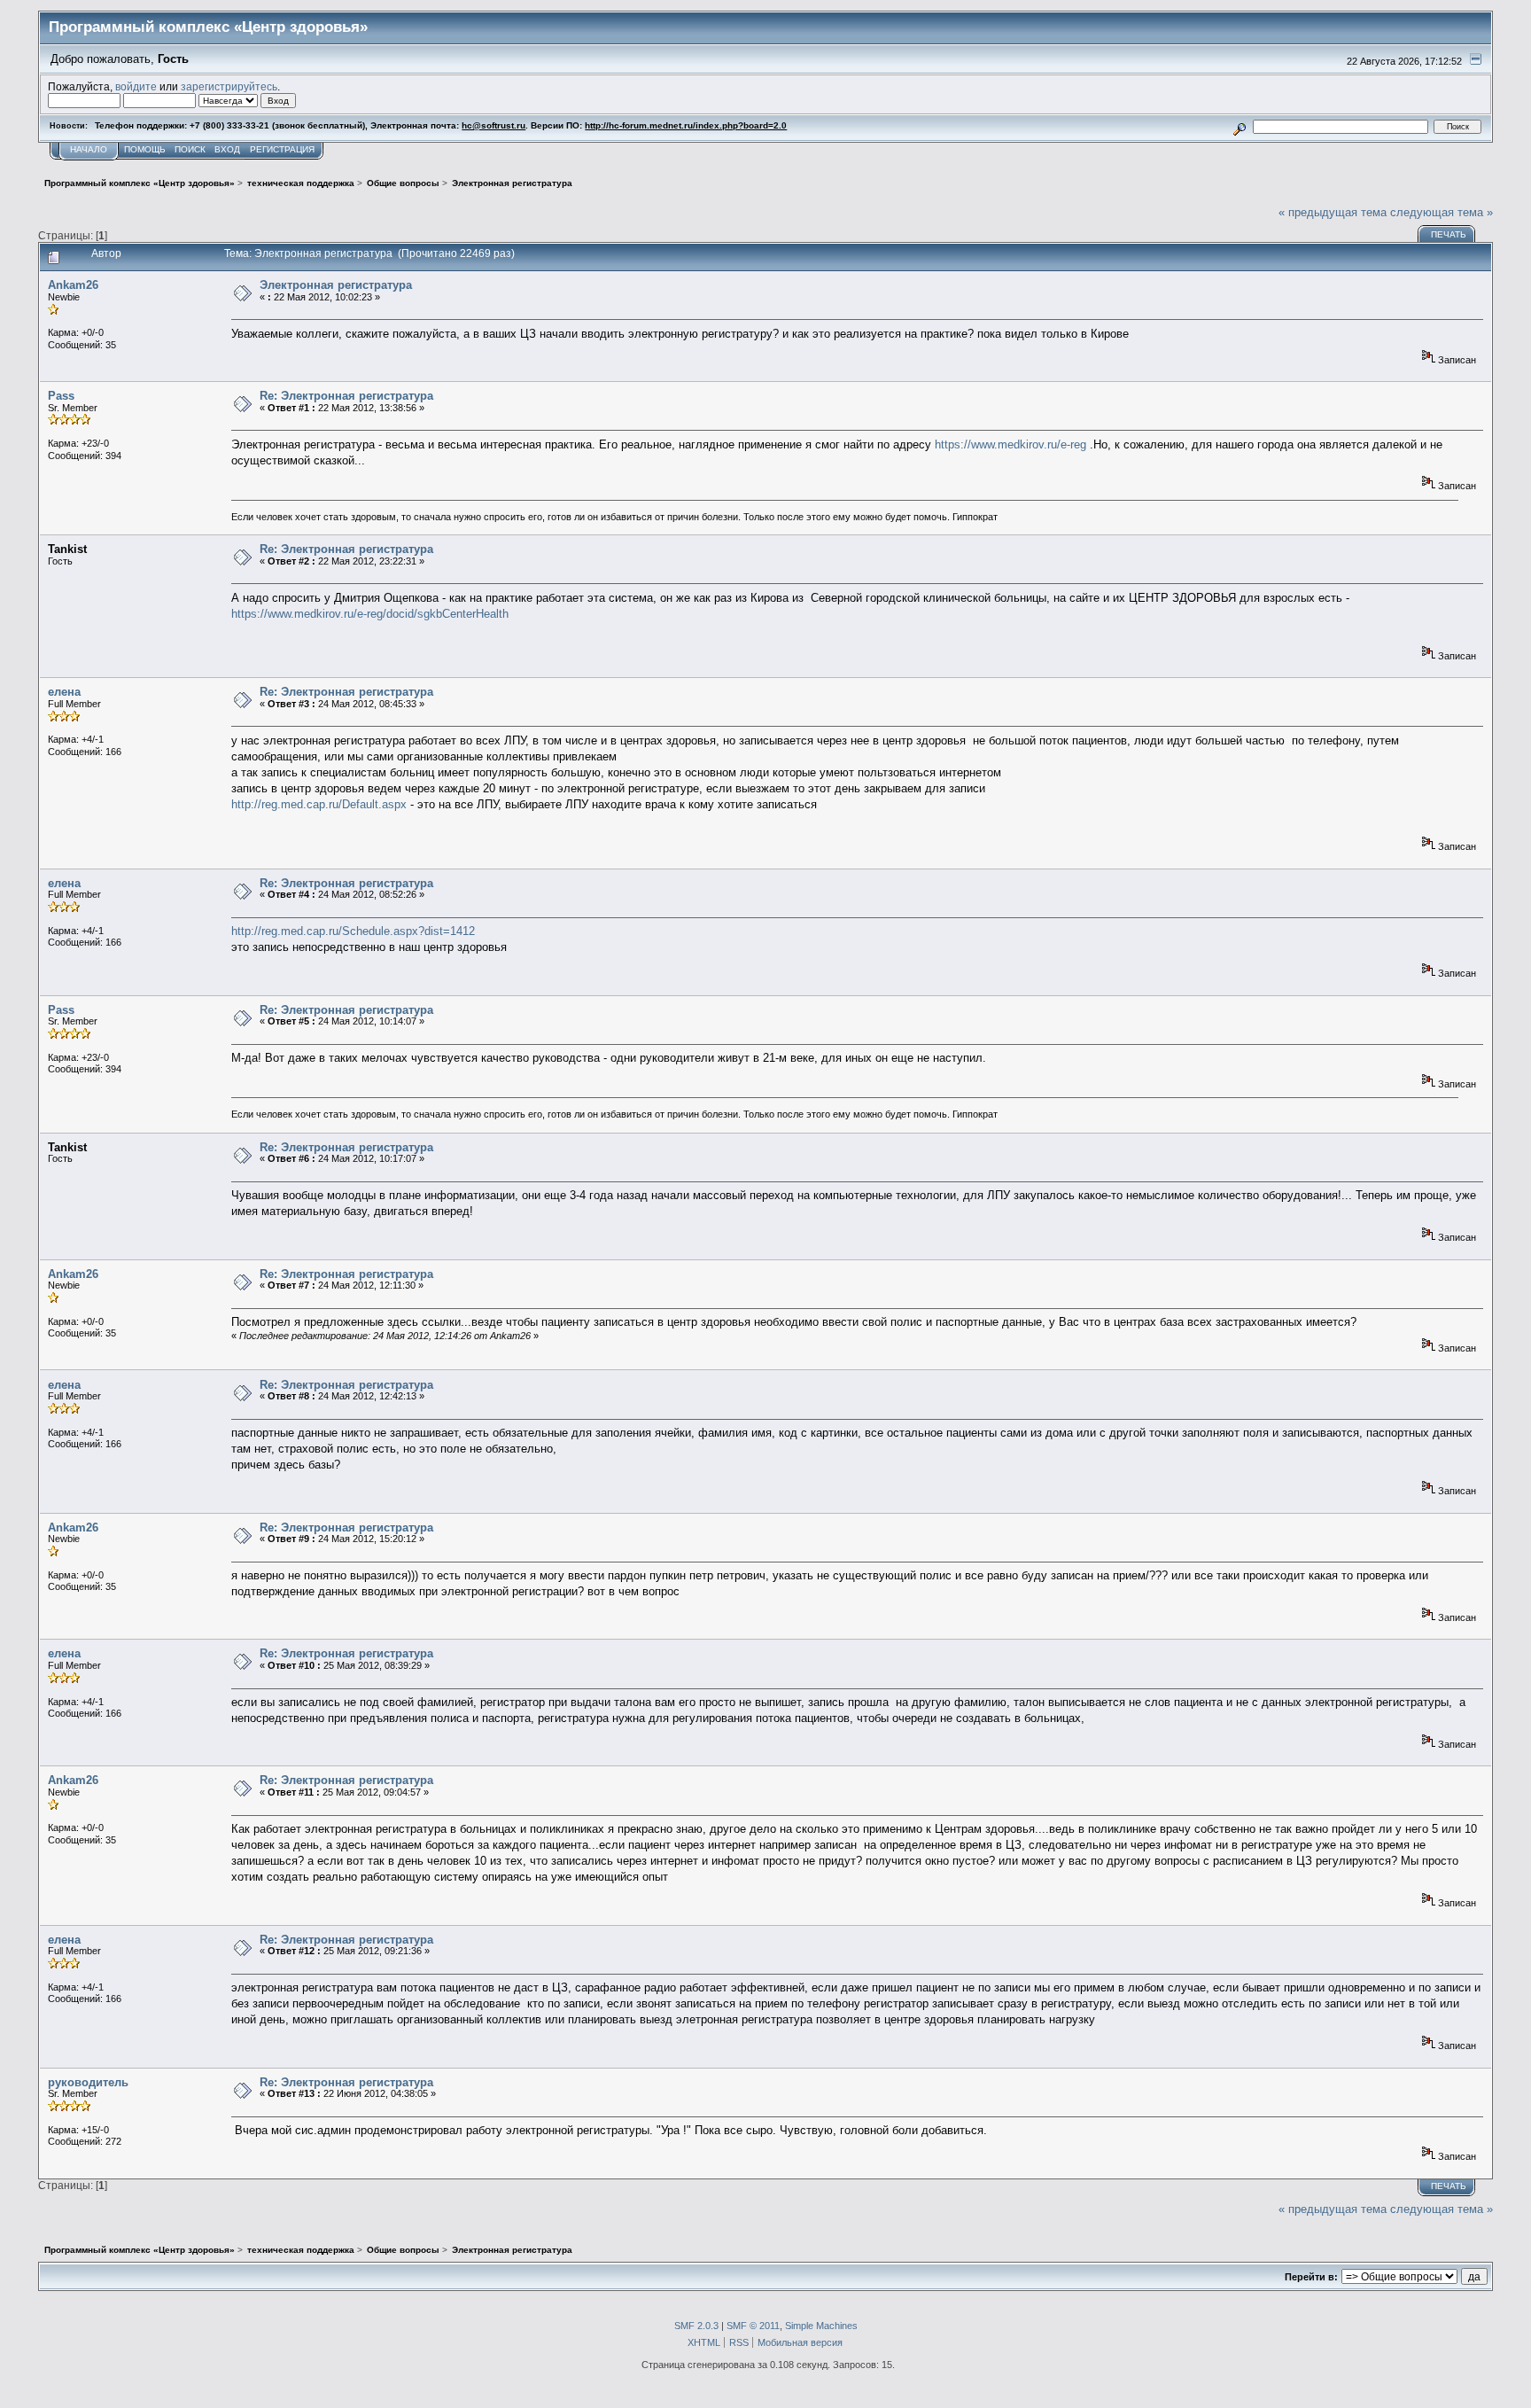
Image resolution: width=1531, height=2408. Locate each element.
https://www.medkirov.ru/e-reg (1010, 444)
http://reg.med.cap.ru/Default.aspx (319, 804)
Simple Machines (821, 2326)
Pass (61, 396)
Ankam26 (73, 285)
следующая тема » (1442, 212)
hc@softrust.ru (493, 125)
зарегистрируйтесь (229, 86)
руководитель (88, 2082)
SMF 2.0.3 (696, 2326)
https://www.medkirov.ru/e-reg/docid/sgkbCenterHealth (370, 614)
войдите (136, 86)
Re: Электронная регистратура (346, 396)
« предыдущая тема (1333, 212)
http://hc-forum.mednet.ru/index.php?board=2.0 (686, 125)
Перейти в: (1311, 2277)
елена (64, 692)
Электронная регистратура (336, 285)
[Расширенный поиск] (1240, 126)
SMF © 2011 (753, 2326)
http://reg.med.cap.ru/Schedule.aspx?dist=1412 (353, 931)
